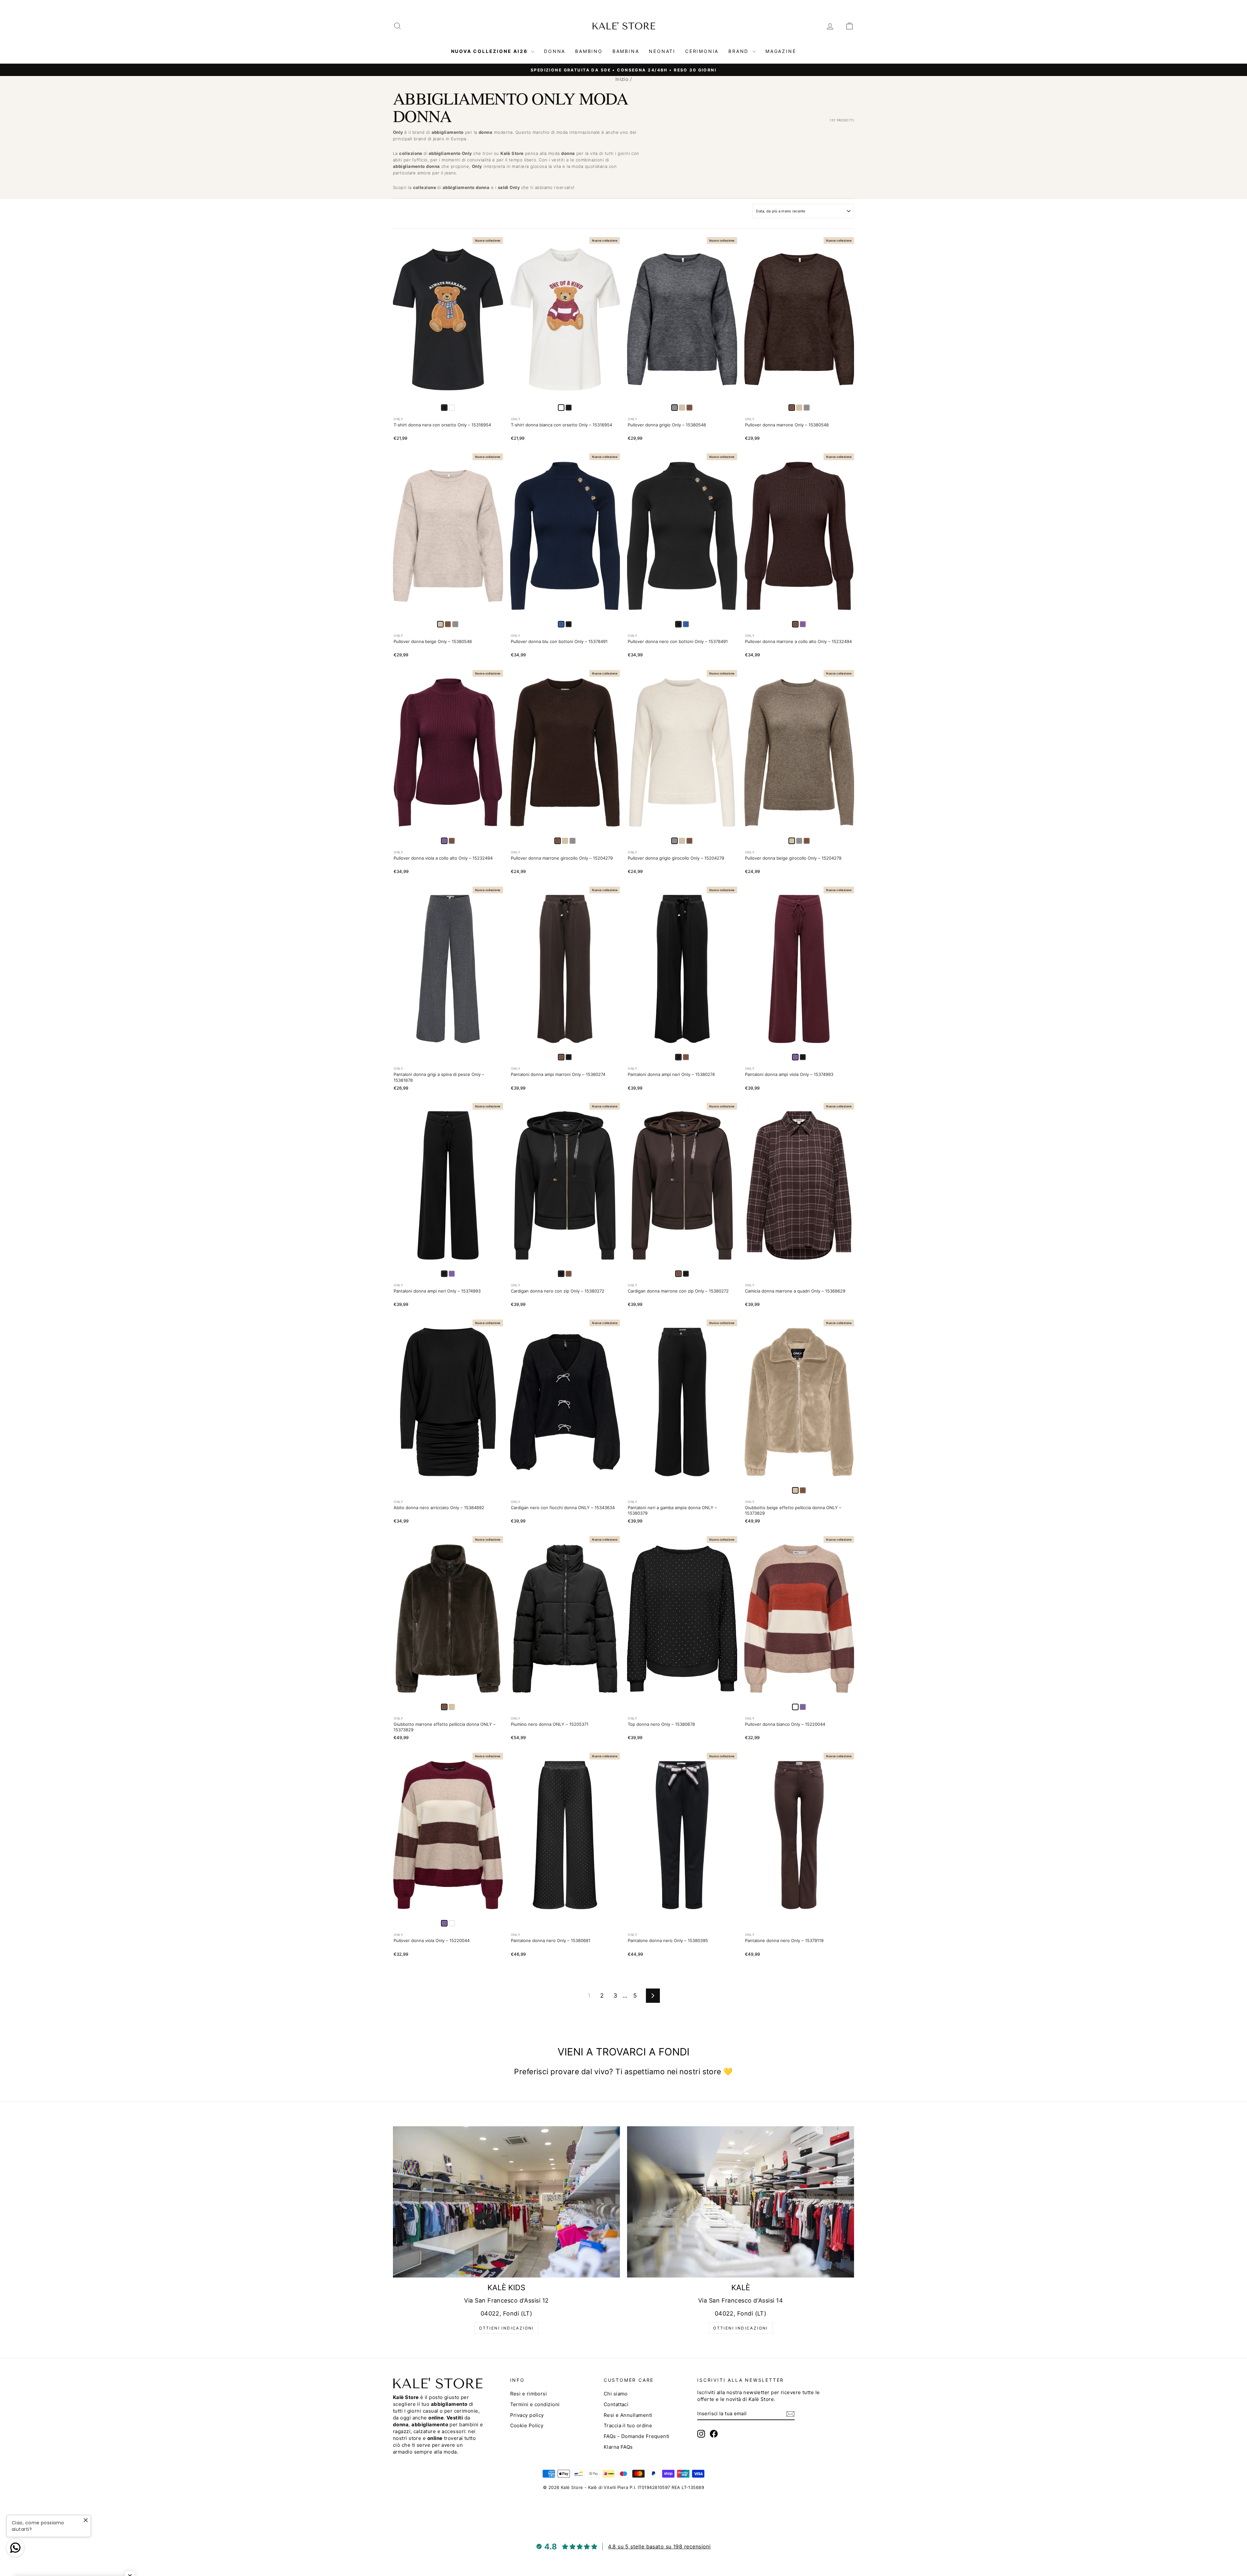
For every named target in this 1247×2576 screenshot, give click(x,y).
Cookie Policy (527, 2425)
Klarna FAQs (618, 2447)
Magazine (781, 51)
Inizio (622, 79)
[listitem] (452, 408)
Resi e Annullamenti (628, 2415)
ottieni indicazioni (506, 2328)
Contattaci (616, 2404)
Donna (555, 51)
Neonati (662, 51)
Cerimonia (702, 51)
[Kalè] (741, 2202)
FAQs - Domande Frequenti (637, 2436)
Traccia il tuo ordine (628, 2425)
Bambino (589, 51)
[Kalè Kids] (506, 2202)
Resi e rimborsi (529, 2394)
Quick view (448, 395)
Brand (740, 51)
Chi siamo (616, 2394)
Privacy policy (527, 2415)
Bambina (626, 51)
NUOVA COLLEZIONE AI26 (490, 51)
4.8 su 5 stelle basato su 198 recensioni (659, 2546)
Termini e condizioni (535, 2404)
